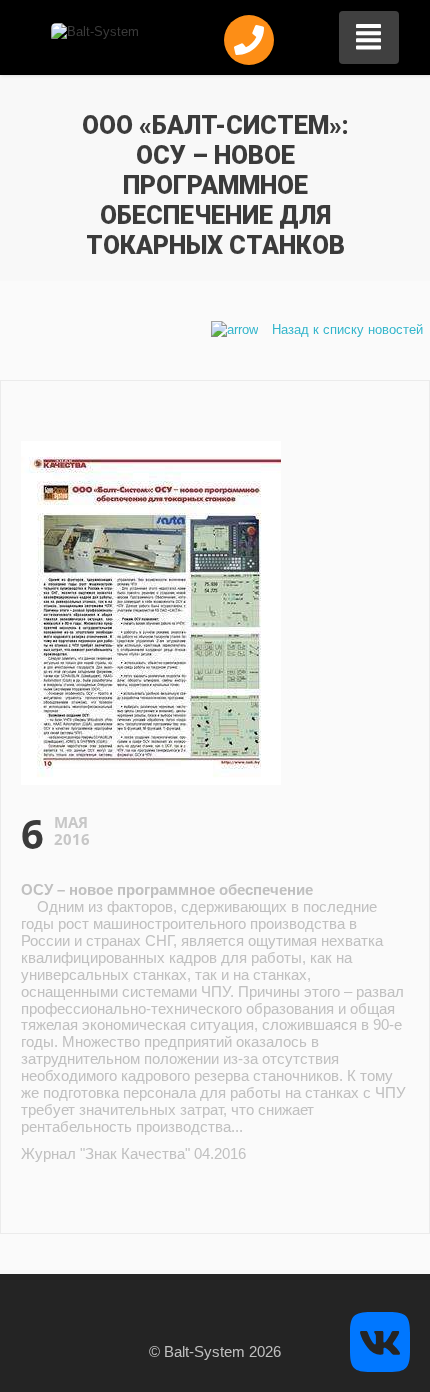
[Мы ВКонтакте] (380, 1340)
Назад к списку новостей (345, 329)
